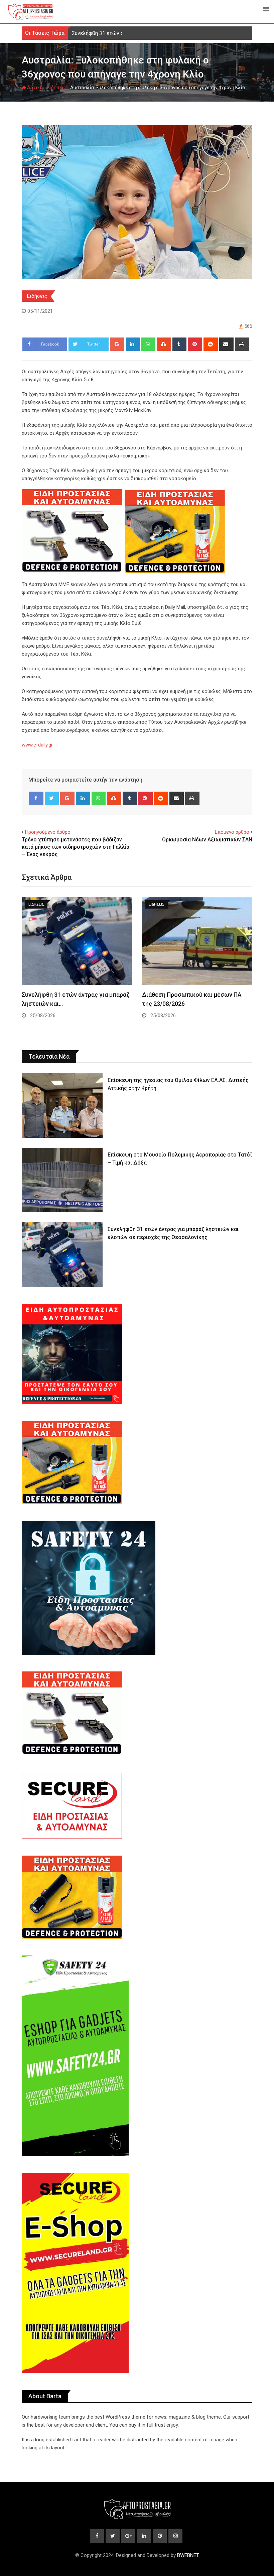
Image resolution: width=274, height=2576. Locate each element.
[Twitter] (52, 798)
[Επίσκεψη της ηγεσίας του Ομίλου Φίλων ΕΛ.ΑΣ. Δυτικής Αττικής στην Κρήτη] (62, 1106)
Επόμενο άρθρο (232, 832)
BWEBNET (188, 2555)
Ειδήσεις (56, 88)
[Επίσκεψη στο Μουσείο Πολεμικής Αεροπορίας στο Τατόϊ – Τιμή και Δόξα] (62, 1180)
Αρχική (34, 88)
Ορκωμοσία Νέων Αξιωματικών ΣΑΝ (207, 840)
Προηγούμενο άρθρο (48, 832)
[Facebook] (36, 798)
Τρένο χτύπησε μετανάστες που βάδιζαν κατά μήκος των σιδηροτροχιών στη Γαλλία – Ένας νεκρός (76, 847)
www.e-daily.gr (37, 745)
